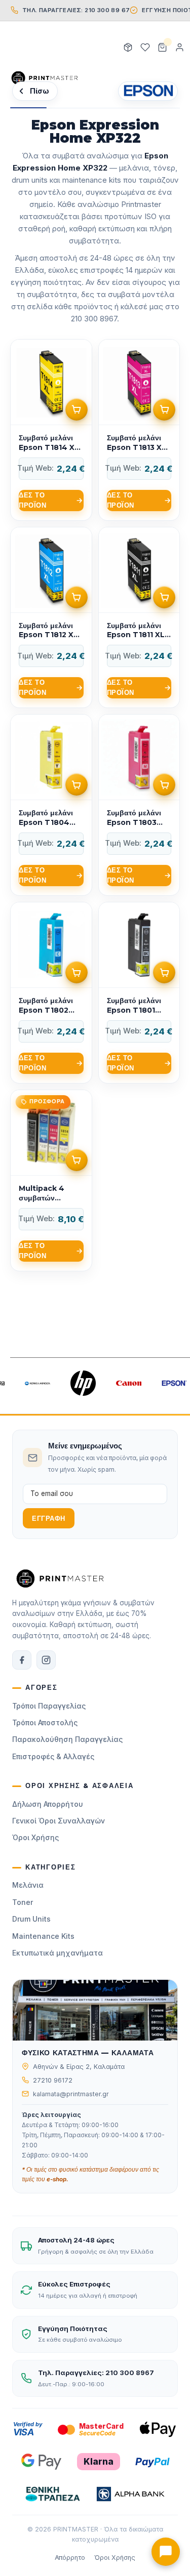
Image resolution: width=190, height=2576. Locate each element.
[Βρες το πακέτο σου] (128, 48)
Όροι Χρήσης (35, 1837)
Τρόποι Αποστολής (45, 1722)
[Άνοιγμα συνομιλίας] (166, 2552)
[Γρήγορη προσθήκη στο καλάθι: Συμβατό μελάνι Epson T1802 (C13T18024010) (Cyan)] (77, 972)
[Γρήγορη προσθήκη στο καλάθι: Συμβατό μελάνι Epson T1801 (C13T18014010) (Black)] (164, 972)
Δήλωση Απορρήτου (48, 1804)
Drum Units (31, 1919)
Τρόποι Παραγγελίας (49, 1706)
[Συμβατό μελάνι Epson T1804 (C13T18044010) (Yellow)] (51, 805)
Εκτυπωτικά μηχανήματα (58, 1953)
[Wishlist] (145, 48)
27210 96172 (53, 2080)
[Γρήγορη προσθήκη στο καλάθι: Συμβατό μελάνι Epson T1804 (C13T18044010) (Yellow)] (77, 784)
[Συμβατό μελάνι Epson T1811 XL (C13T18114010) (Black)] (139, 618)
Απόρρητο (70, 2558)
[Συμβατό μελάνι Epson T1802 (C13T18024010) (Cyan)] (51, 993)
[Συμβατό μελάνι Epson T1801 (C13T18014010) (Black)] (139, 993)
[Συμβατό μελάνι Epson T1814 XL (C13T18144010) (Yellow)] (51, 430)
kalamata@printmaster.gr (71, 2094)
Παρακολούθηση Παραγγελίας (67, 1739)
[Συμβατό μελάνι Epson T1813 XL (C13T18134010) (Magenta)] (139, 430)
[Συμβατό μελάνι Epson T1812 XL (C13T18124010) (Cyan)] (51, 618)
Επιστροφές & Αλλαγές (53, 1756)
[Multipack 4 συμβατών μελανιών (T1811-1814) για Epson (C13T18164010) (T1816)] (51, 1180)
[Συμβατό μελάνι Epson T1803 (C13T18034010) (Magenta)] (139, 805)
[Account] (179, 48)
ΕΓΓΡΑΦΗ (49, 1519)
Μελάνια (28, 1885)
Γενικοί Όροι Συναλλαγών (59, 1821)
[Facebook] (22, 1660)
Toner (23, 1902)
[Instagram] (46, 1660)
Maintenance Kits (43, 1936)
